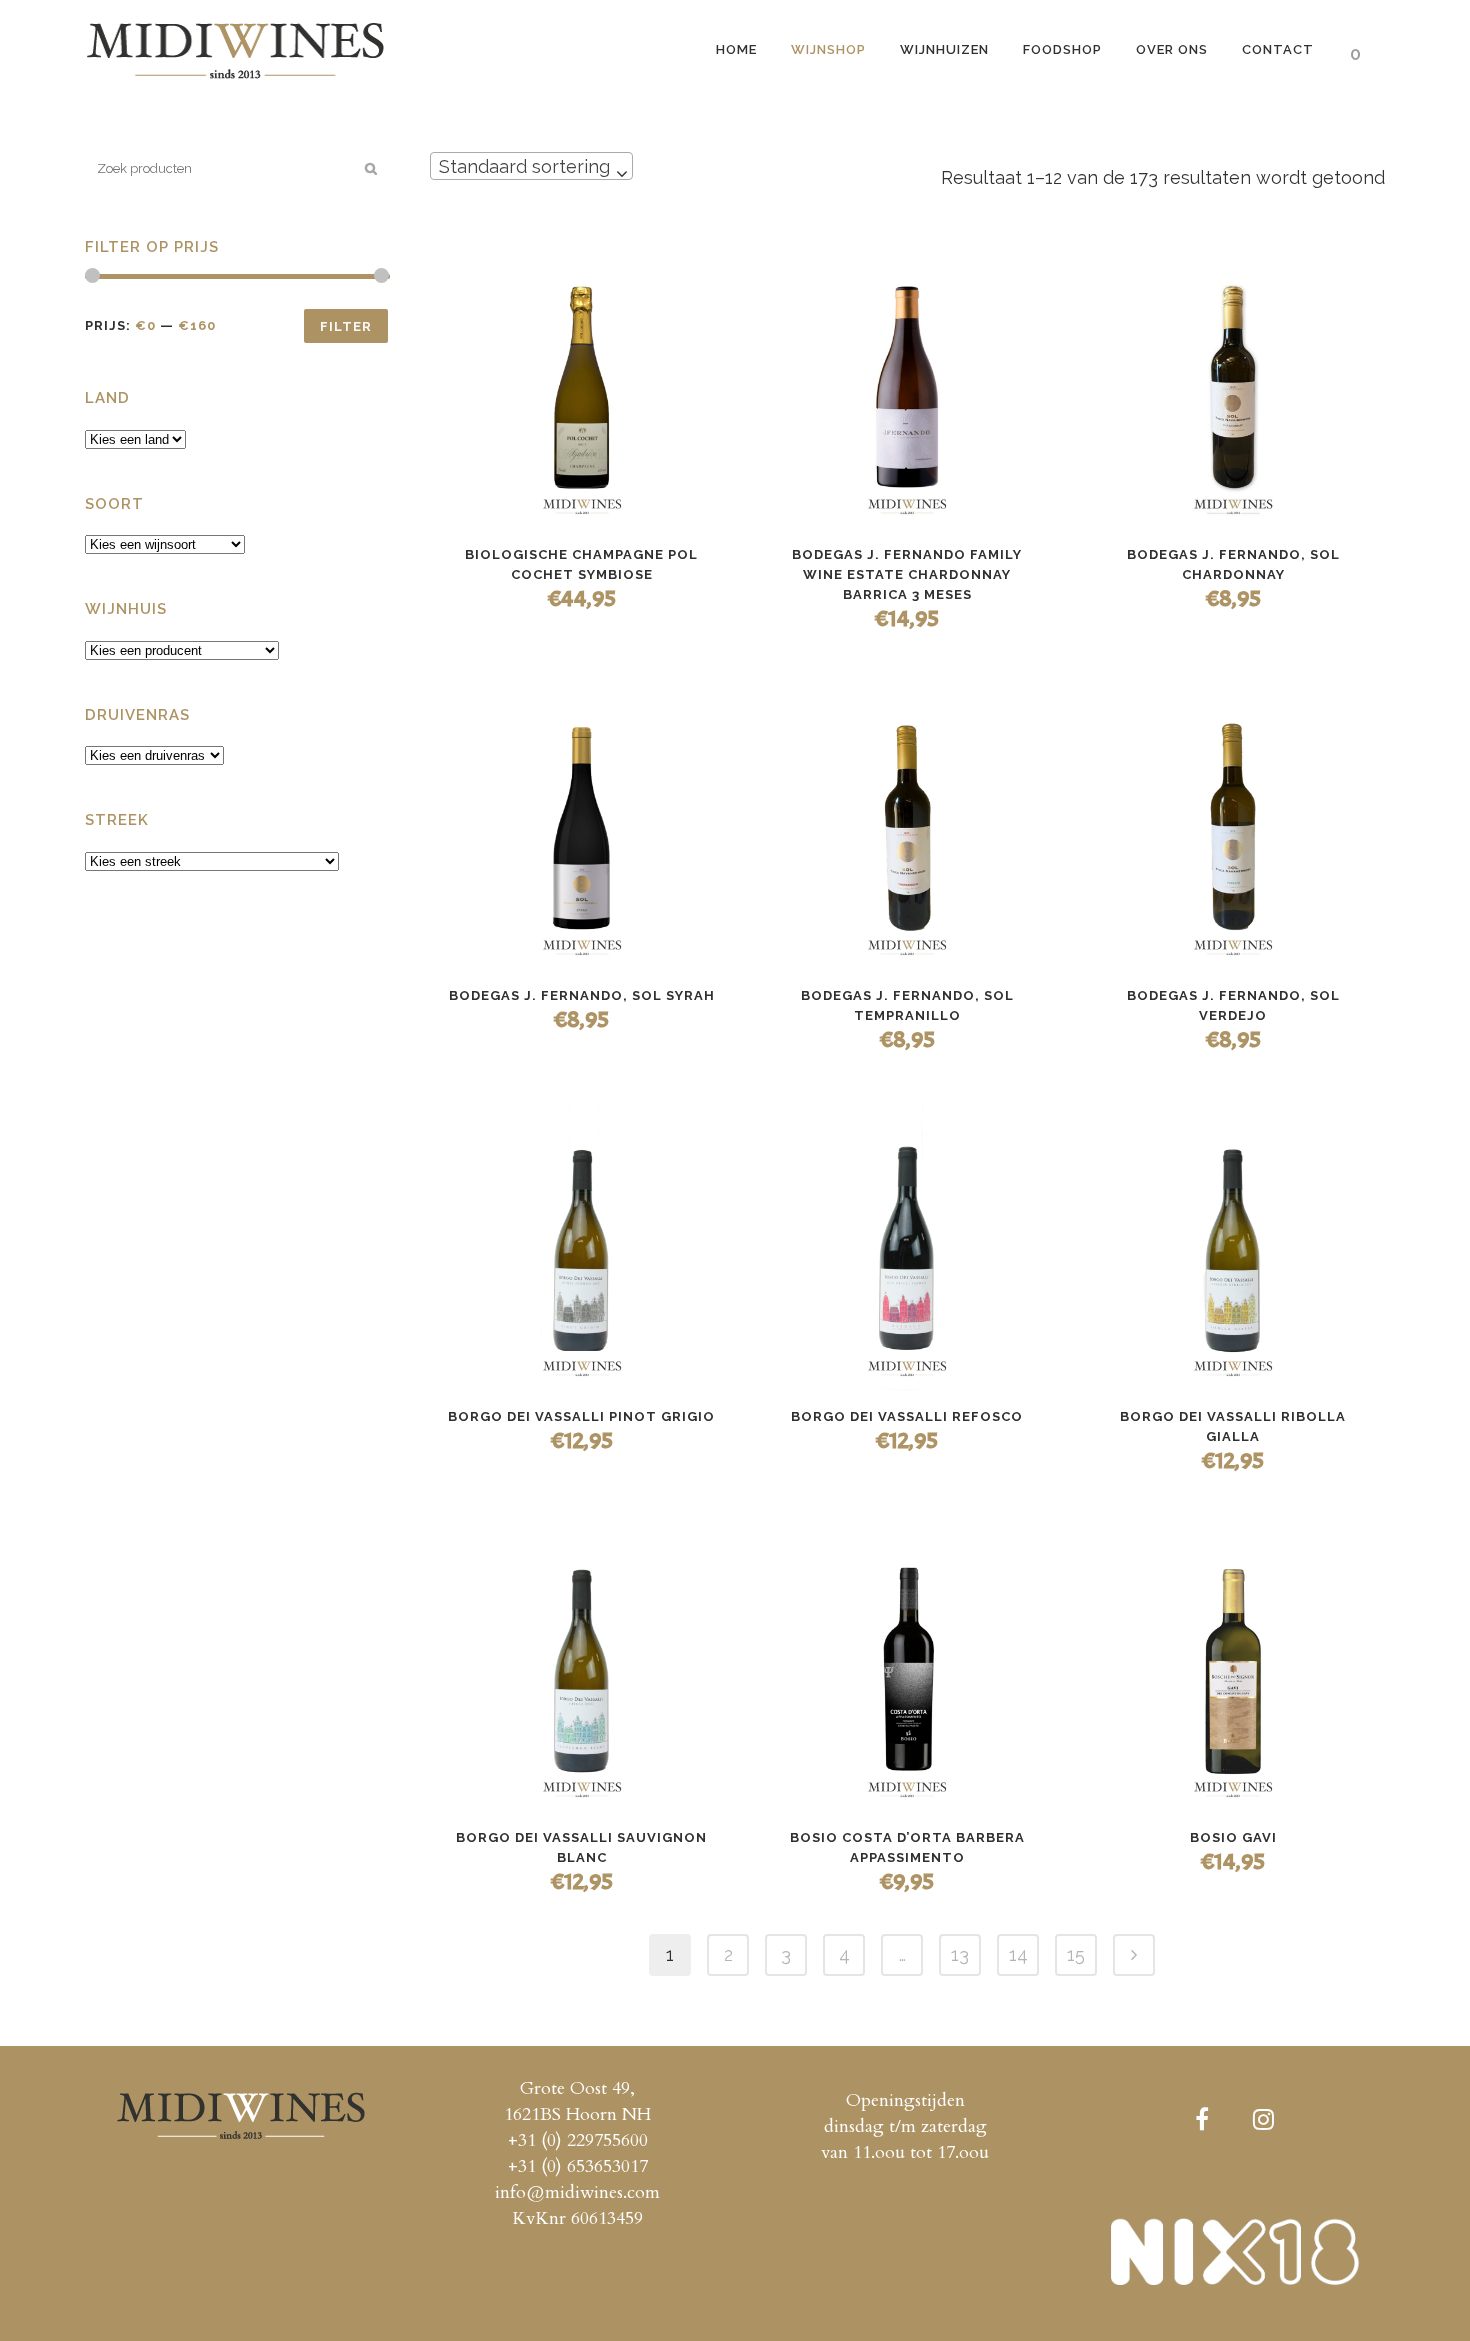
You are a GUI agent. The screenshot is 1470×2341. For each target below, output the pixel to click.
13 (960, 1954)
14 (1018, 1954)
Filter (346, 326)
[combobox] (531, 166)
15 (1076, 1954)
